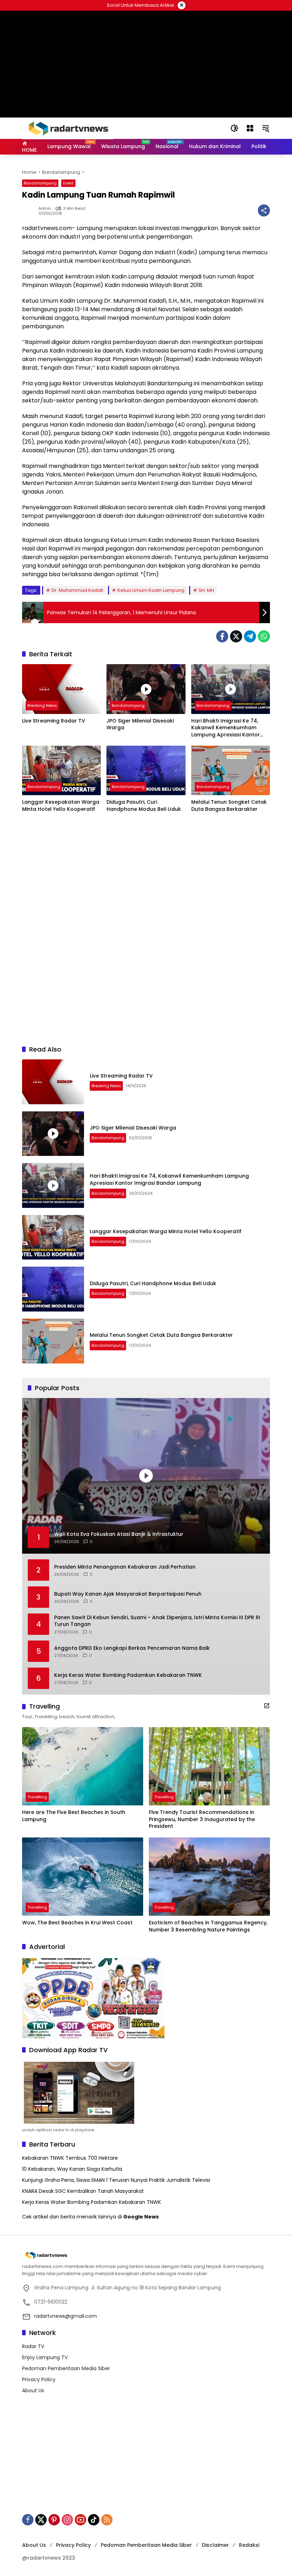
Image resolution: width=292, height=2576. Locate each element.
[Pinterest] (54, 2520)
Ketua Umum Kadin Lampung (151, 590)
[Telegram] (250, 636)
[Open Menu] (250, 128)
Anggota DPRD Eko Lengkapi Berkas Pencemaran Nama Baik (132, 1648)
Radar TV (33, 2346)
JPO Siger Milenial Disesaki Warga (140, 724)
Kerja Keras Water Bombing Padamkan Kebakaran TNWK (128, 1675)
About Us (33, 2390)
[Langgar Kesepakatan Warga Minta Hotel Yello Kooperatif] (61, 770)
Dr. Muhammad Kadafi (77, 590)
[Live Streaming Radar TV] (61, 689)
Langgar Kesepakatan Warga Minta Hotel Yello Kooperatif (61, 806)
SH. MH (206, 590)
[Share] (264, 210)
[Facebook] (222, 636)
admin (45, 208)
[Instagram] (67, 2520)
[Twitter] (236, 636)
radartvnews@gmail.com (66, 2316)
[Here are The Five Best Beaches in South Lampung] (83, 1766)
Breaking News (42, 705)
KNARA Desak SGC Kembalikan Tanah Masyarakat (83, 2191)
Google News (141, 2217)
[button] (234, 128)
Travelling (37, 1797)
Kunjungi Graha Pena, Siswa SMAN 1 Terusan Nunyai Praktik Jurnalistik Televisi (116, 2180)
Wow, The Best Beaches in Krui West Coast (77, 1923)
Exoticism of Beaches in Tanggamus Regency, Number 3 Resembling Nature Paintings (208, 1926)
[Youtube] (80, 2520)
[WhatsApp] (264, 636)
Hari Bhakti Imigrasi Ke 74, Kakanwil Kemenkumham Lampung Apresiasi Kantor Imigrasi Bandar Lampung (226, 728)
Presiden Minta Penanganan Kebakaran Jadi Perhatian (125, 1567)
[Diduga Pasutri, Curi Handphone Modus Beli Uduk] (146, 770)
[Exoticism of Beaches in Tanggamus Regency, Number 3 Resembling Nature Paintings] (209, 1877)
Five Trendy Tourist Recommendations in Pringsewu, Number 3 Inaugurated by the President (202, 1819)
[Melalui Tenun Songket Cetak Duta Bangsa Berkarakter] (231, 770)
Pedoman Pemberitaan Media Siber (66, 2368)
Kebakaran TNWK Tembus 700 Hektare (70, 2158)
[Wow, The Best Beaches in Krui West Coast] (83, 1877)
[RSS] (107, 2520)
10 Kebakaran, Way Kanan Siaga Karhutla (72, 2169)
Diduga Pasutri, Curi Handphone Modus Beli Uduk (144, 806)
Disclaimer (215, 2545)
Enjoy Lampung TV (45, 2357)
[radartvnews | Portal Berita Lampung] (68, 128)
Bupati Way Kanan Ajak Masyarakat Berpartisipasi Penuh (128, 1594)
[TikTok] (94, 2520)
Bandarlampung (40, 183)
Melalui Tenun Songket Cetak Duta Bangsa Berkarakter (229, 806)
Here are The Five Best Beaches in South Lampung (74, 1816)
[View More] (267, 1706)
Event (68, 183)
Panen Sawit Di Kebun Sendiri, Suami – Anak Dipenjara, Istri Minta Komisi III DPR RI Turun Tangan (157, 1621)
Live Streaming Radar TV (54, 721)
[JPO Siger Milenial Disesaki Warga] (146, 689)
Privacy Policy (39, 2379)
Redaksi (249, 2545)
